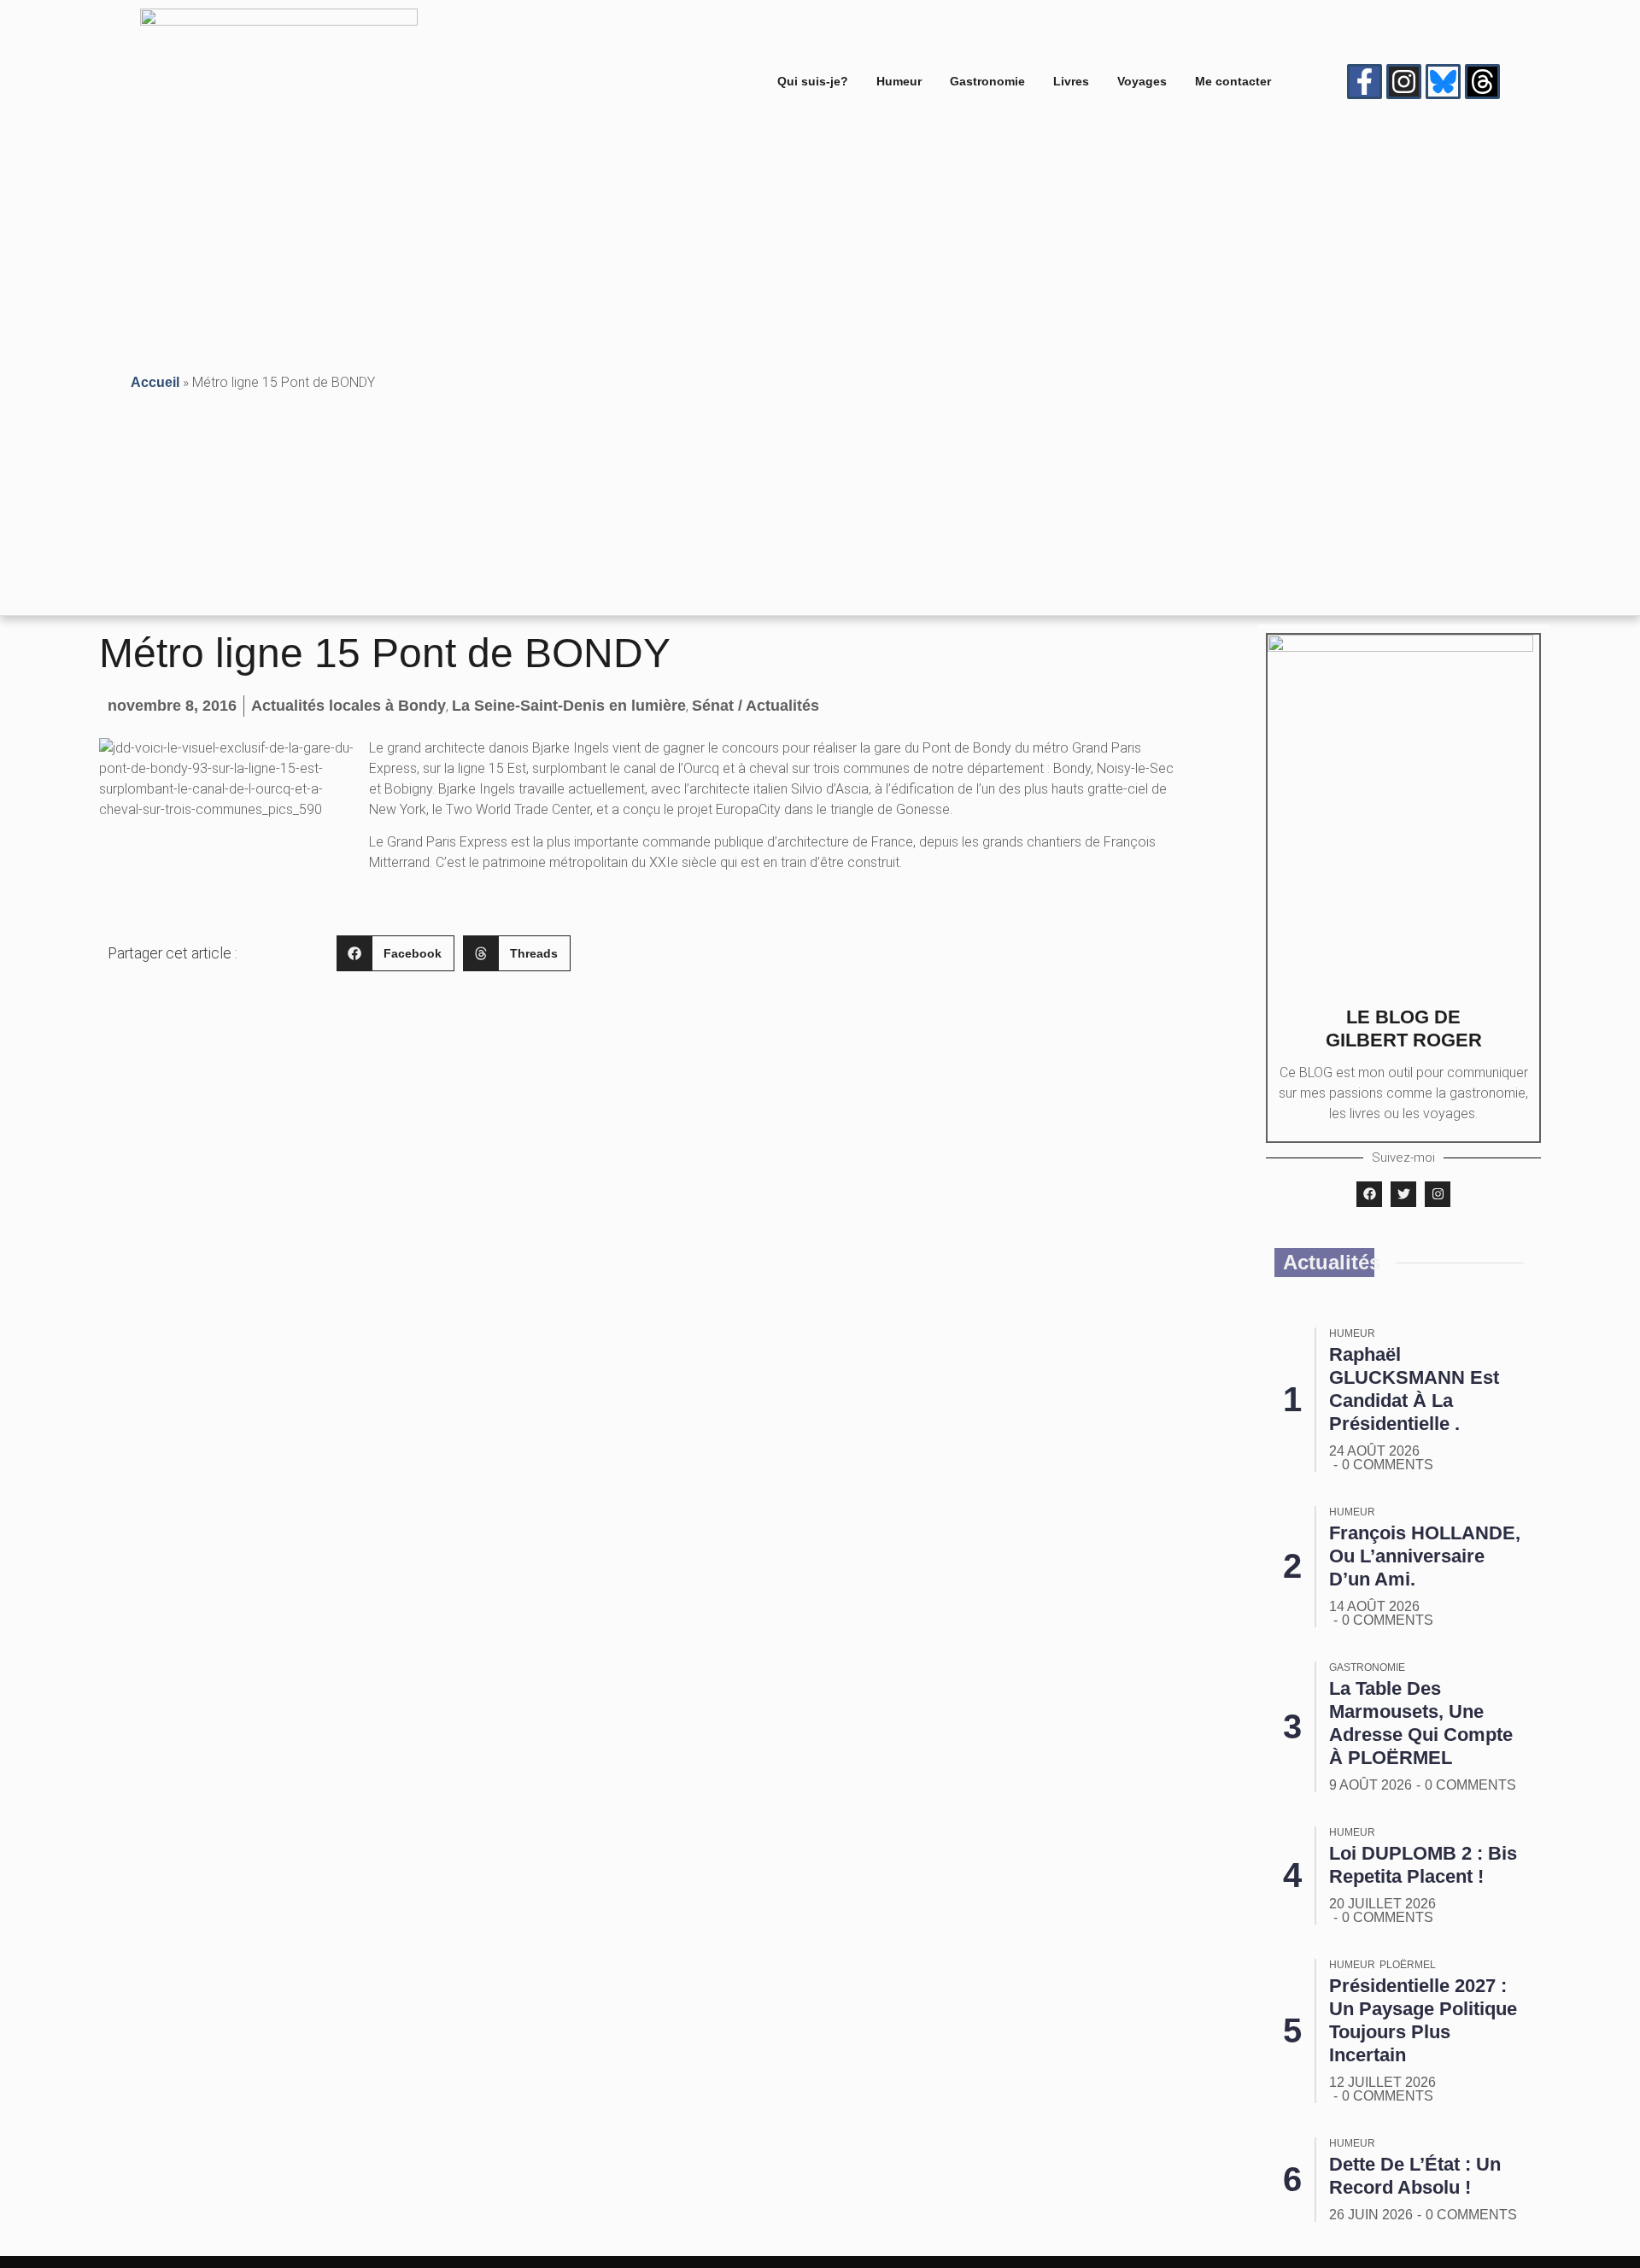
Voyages (1142, 81)
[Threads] (1482, 82)
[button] (395, 954)
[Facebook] (1369, 1194)
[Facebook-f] (1365, 82)
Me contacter (1233, 81)
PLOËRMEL (1408, 1965)
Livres (1071, 81)
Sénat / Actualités (756, 706)
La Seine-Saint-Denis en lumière (569, 706)
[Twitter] (1403, 1194)
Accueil (155, 382)
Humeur (899, 81)
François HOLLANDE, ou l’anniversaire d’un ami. (1425, 1556)
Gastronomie (987, 81)
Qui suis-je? (813, 81)
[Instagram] (1404, 82)
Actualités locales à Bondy (348, 706)
